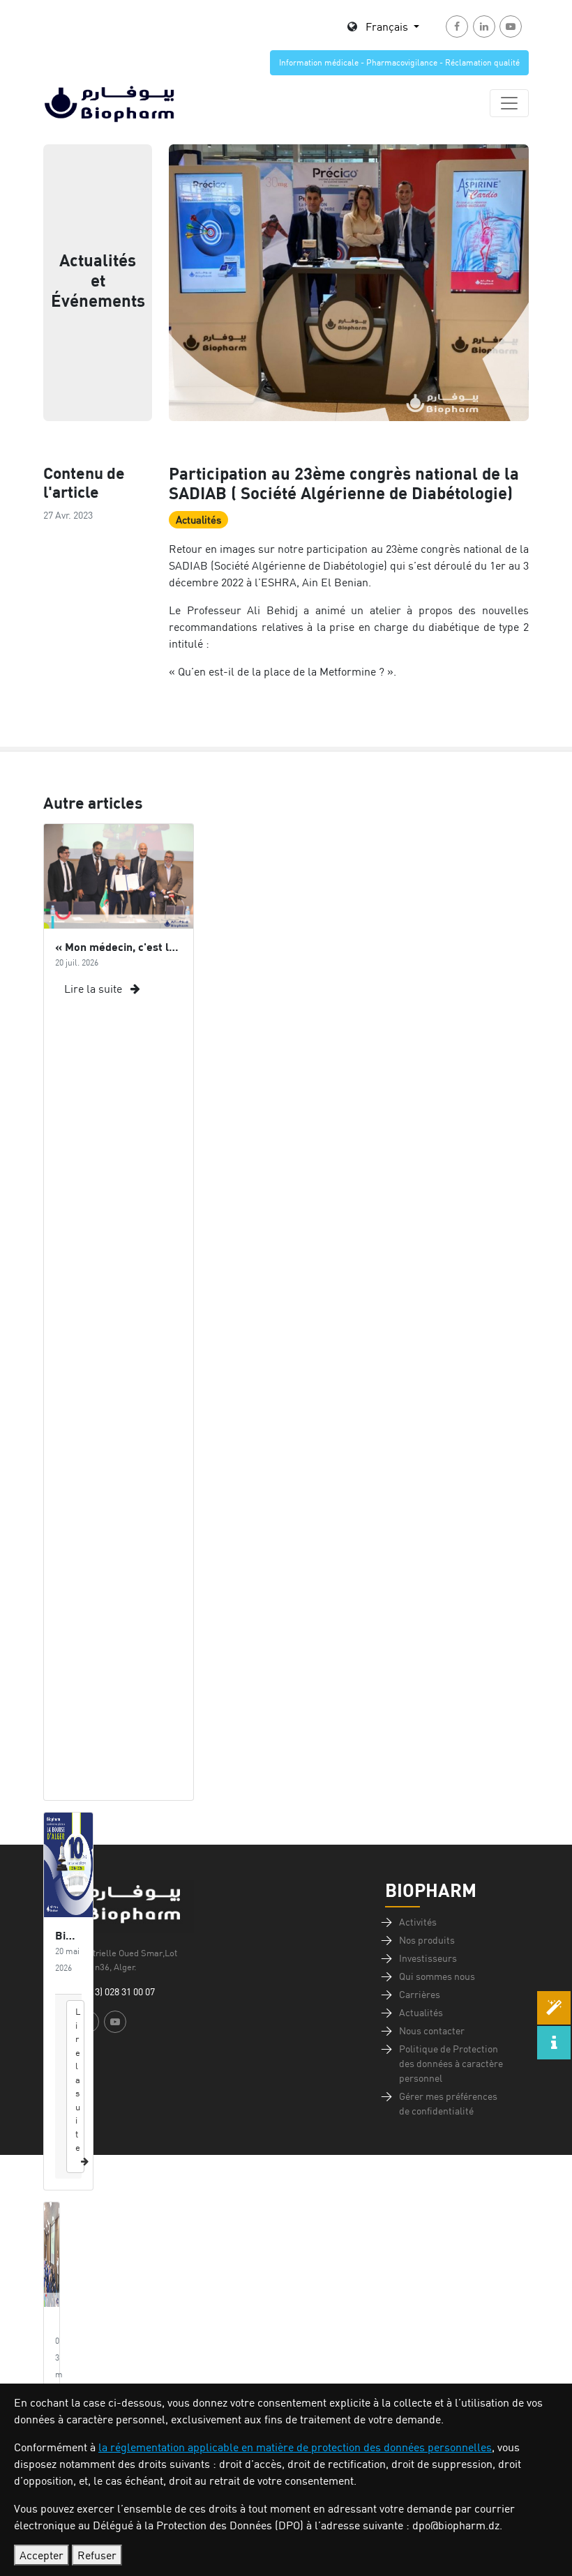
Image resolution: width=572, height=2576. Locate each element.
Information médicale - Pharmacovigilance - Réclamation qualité (399, 62)
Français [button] (388, 26)
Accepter (42, 2555)
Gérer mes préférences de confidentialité (448, 2104)
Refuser (97, 2555)
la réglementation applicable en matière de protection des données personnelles (295, 2447)
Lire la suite (95, 989)
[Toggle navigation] (509, 103)
